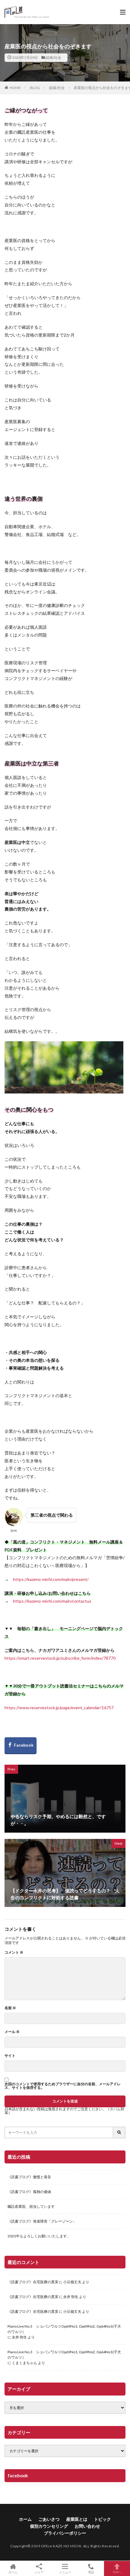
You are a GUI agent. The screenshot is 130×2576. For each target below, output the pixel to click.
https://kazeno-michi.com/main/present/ (51, 1579)
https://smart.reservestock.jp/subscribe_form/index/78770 (60, 1658)
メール (12, 2032)
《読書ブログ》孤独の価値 (29, 2192)
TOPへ (117, 2572)
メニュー (65, 2572)
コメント (14, 1952)
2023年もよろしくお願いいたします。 (39, 2236)
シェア (39, 2572)
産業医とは (77, 2519)
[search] (119, 2132)
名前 (10, 2008)
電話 (91, 2572)
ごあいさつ (49, 2519)
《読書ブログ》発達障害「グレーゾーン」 (42, 2221)
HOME (15, 88)
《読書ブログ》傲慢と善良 (29, 2177)
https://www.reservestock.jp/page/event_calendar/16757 (59, 1708)
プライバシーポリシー (65, 2533)
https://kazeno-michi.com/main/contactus (52, 1601)
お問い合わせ (87, 2526)
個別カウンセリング (49, 2526)
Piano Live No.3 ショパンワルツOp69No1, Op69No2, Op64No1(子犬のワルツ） (64, 2329)
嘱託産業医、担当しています (31, 2206)
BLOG (35, 88)
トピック (102, 2519)
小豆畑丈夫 (72, 2282)
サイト (10, 2056)
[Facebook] (21, 1746)
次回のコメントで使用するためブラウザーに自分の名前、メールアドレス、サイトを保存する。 (63, 2086)
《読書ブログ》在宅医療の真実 (33, 2282)
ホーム (25, 2519)
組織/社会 (54, 57)
